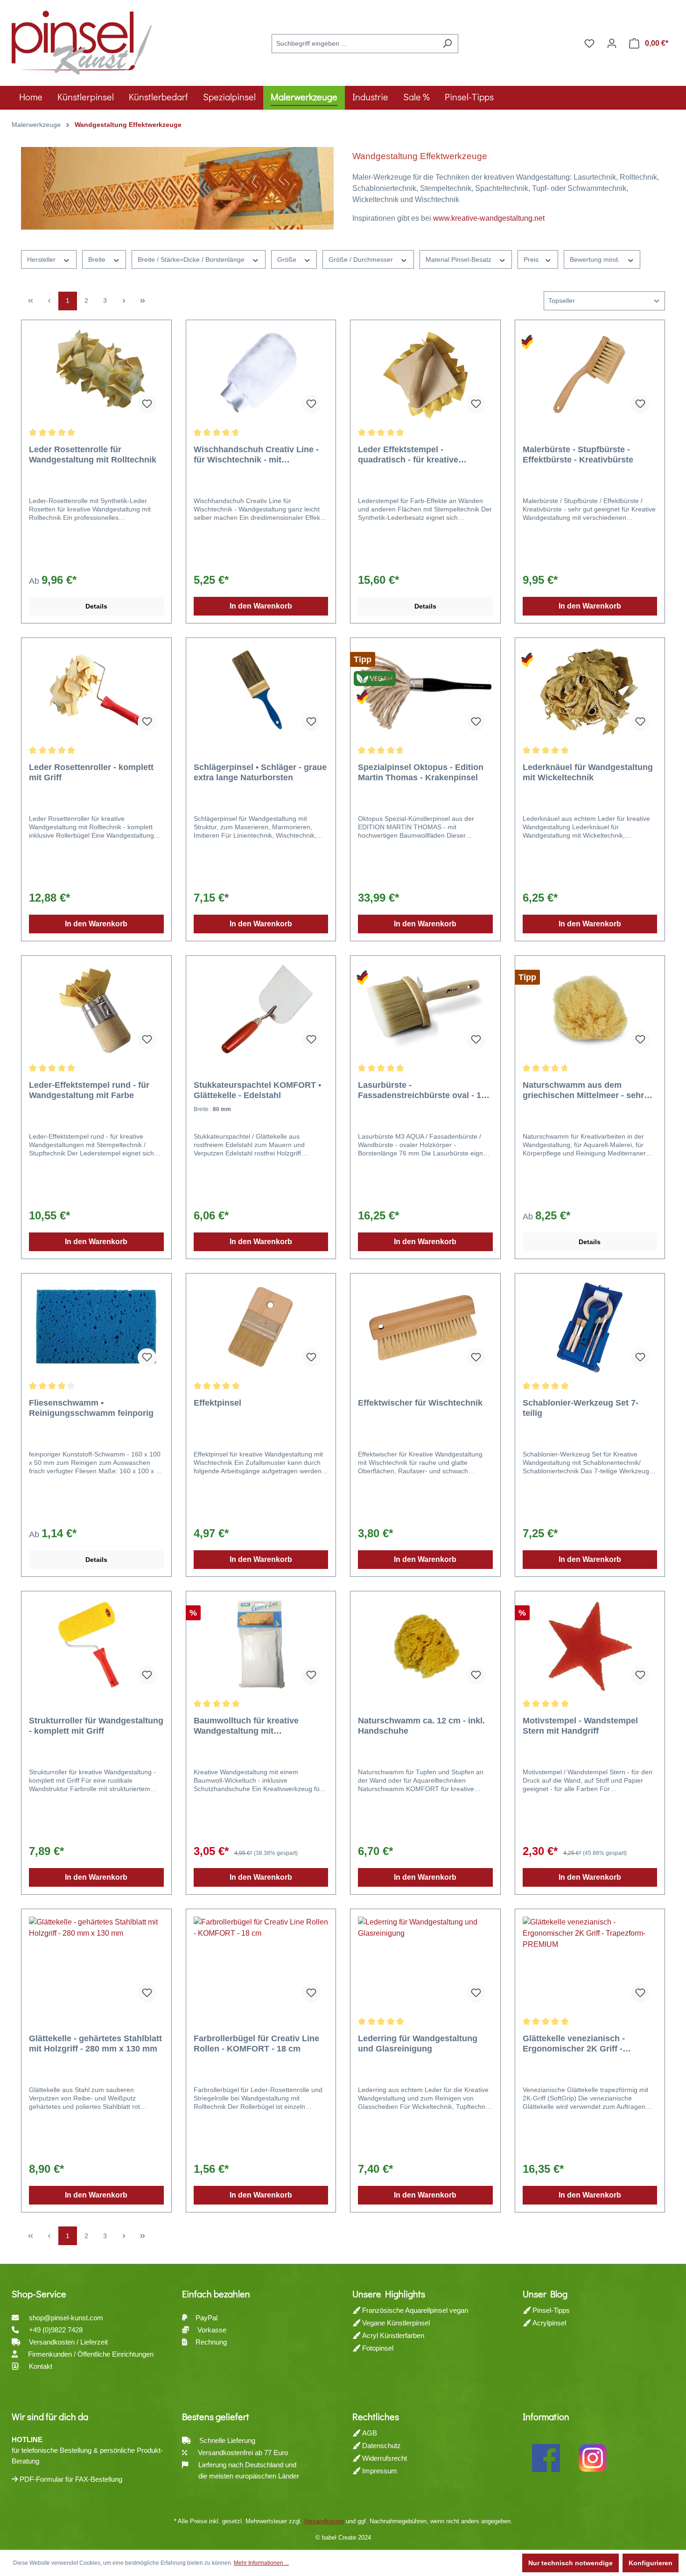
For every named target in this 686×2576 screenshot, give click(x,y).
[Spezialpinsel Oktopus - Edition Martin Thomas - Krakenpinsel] (425, 692)
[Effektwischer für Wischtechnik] (425, 1328)
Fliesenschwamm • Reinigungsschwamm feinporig (91, 1408)
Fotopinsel (377, 2348)
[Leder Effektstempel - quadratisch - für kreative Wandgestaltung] (425, 374)
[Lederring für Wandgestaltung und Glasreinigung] (425, 1963)
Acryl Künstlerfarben (392, 2335)
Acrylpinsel (548, 2323)
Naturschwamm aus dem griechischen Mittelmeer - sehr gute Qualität (583, 1090)
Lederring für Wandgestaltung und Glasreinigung (418, 2044)
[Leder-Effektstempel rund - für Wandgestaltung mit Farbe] (96, 1010)
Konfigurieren (651, 2563)
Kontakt (41, 2366)
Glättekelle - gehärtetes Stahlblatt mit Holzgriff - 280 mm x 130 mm (95, 2044)
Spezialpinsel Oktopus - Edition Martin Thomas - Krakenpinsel (421, 772)
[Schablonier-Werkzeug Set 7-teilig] (590, 1328)
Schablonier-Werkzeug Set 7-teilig (581, 1408)
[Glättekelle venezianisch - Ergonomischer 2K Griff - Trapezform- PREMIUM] (590, 1963)
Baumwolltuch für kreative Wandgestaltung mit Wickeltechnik (246, 1726)
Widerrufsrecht (384, 2458)
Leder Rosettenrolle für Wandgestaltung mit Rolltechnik (93, 455)
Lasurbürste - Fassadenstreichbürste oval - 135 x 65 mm (424, 1090)
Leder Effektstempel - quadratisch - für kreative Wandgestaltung (408, 455)
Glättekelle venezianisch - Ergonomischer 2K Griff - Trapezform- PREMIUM (574, 2044)
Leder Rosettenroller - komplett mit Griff (91, 772)
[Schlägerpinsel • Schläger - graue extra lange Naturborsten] (261, 692)
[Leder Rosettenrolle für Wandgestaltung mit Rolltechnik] (96, 374)
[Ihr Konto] (612, 43)
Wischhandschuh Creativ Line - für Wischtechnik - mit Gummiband (256, 455)
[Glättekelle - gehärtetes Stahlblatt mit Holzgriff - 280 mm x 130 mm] (96, 1963)
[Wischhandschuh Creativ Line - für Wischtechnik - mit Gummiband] (261, 374)
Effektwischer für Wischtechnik (420, 1403)
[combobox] (354, 44)
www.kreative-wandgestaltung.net (489, 218)
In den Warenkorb (261, 606)
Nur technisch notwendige (570, 2563)
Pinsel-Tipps (550, 2310)
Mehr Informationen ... (261, 2563)
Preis (532, 259)
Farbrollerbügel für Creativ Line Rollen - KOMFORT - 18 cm (256, 2044)
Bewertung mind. (596, 259)
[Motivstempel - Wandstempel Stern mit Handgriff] (590, 1645)
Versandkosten (324, 2521)
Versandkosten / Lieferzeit (69, 2342)
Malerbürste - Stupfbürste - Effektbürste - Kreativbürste (578, 455)
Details (96, 606)
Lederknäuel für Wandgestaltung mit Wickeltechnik (588, 772)
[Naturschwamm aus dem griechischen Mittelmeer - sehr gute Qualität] (590, 1010)
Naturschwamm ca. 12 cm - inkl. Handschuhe (421, 1726)
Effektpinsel (217, 1403)
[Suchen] (447, 44)
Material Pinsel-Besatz (459, 259)
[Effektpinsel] (261, 1328)
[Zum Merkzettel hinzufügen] (147, 404)
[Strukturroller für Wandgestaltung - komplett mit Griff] (96, 1645)
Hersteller (42, 259)
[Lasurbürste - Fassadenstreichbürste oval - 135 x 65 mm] (425, 1010)
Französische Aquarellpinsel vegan (414, 2310)
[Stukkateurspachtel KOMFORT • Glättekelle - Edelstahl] (261, 1010)
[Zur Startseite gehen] (82, 42)
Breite (98, 259)
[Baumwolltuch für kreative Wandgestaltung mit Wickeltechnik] (261, 1645)
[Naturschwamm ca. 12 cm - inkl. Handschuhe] (425, 1645)
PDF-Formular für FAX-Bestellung (70, 2479)
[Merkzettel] (589, 43)
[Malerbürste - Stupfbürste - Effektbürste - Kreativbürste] (590, 374)
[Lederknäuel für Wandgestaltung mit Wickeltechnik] (590, 692)
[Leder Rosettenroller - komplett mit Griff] (96, 692)
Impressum (379, 2471)
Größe (288, 259)
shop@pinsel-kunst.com (66, 2318)
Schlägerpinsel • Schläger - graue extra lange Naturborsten (260, 772)
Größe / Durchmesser (362, 259)
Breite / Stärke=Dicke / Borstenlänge (192, 259)
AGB (369, 2433)
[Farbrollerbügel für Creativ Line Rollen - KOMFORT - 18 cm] (261, 1963)
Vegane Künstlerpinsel (395, 2323)
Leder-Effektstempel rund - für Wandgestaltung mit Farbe (89, 1090)
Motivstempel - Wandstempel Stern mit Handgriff (580, 1726)
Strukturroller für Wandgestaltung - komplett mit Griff (96, 1726)
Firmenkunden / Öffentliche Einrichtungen (91, 2354)
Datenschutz (381, 2446)
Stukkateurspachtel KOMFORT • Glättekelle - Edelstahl (257, 1090)
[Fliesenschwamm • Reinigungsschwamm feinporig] (96, 1328)
